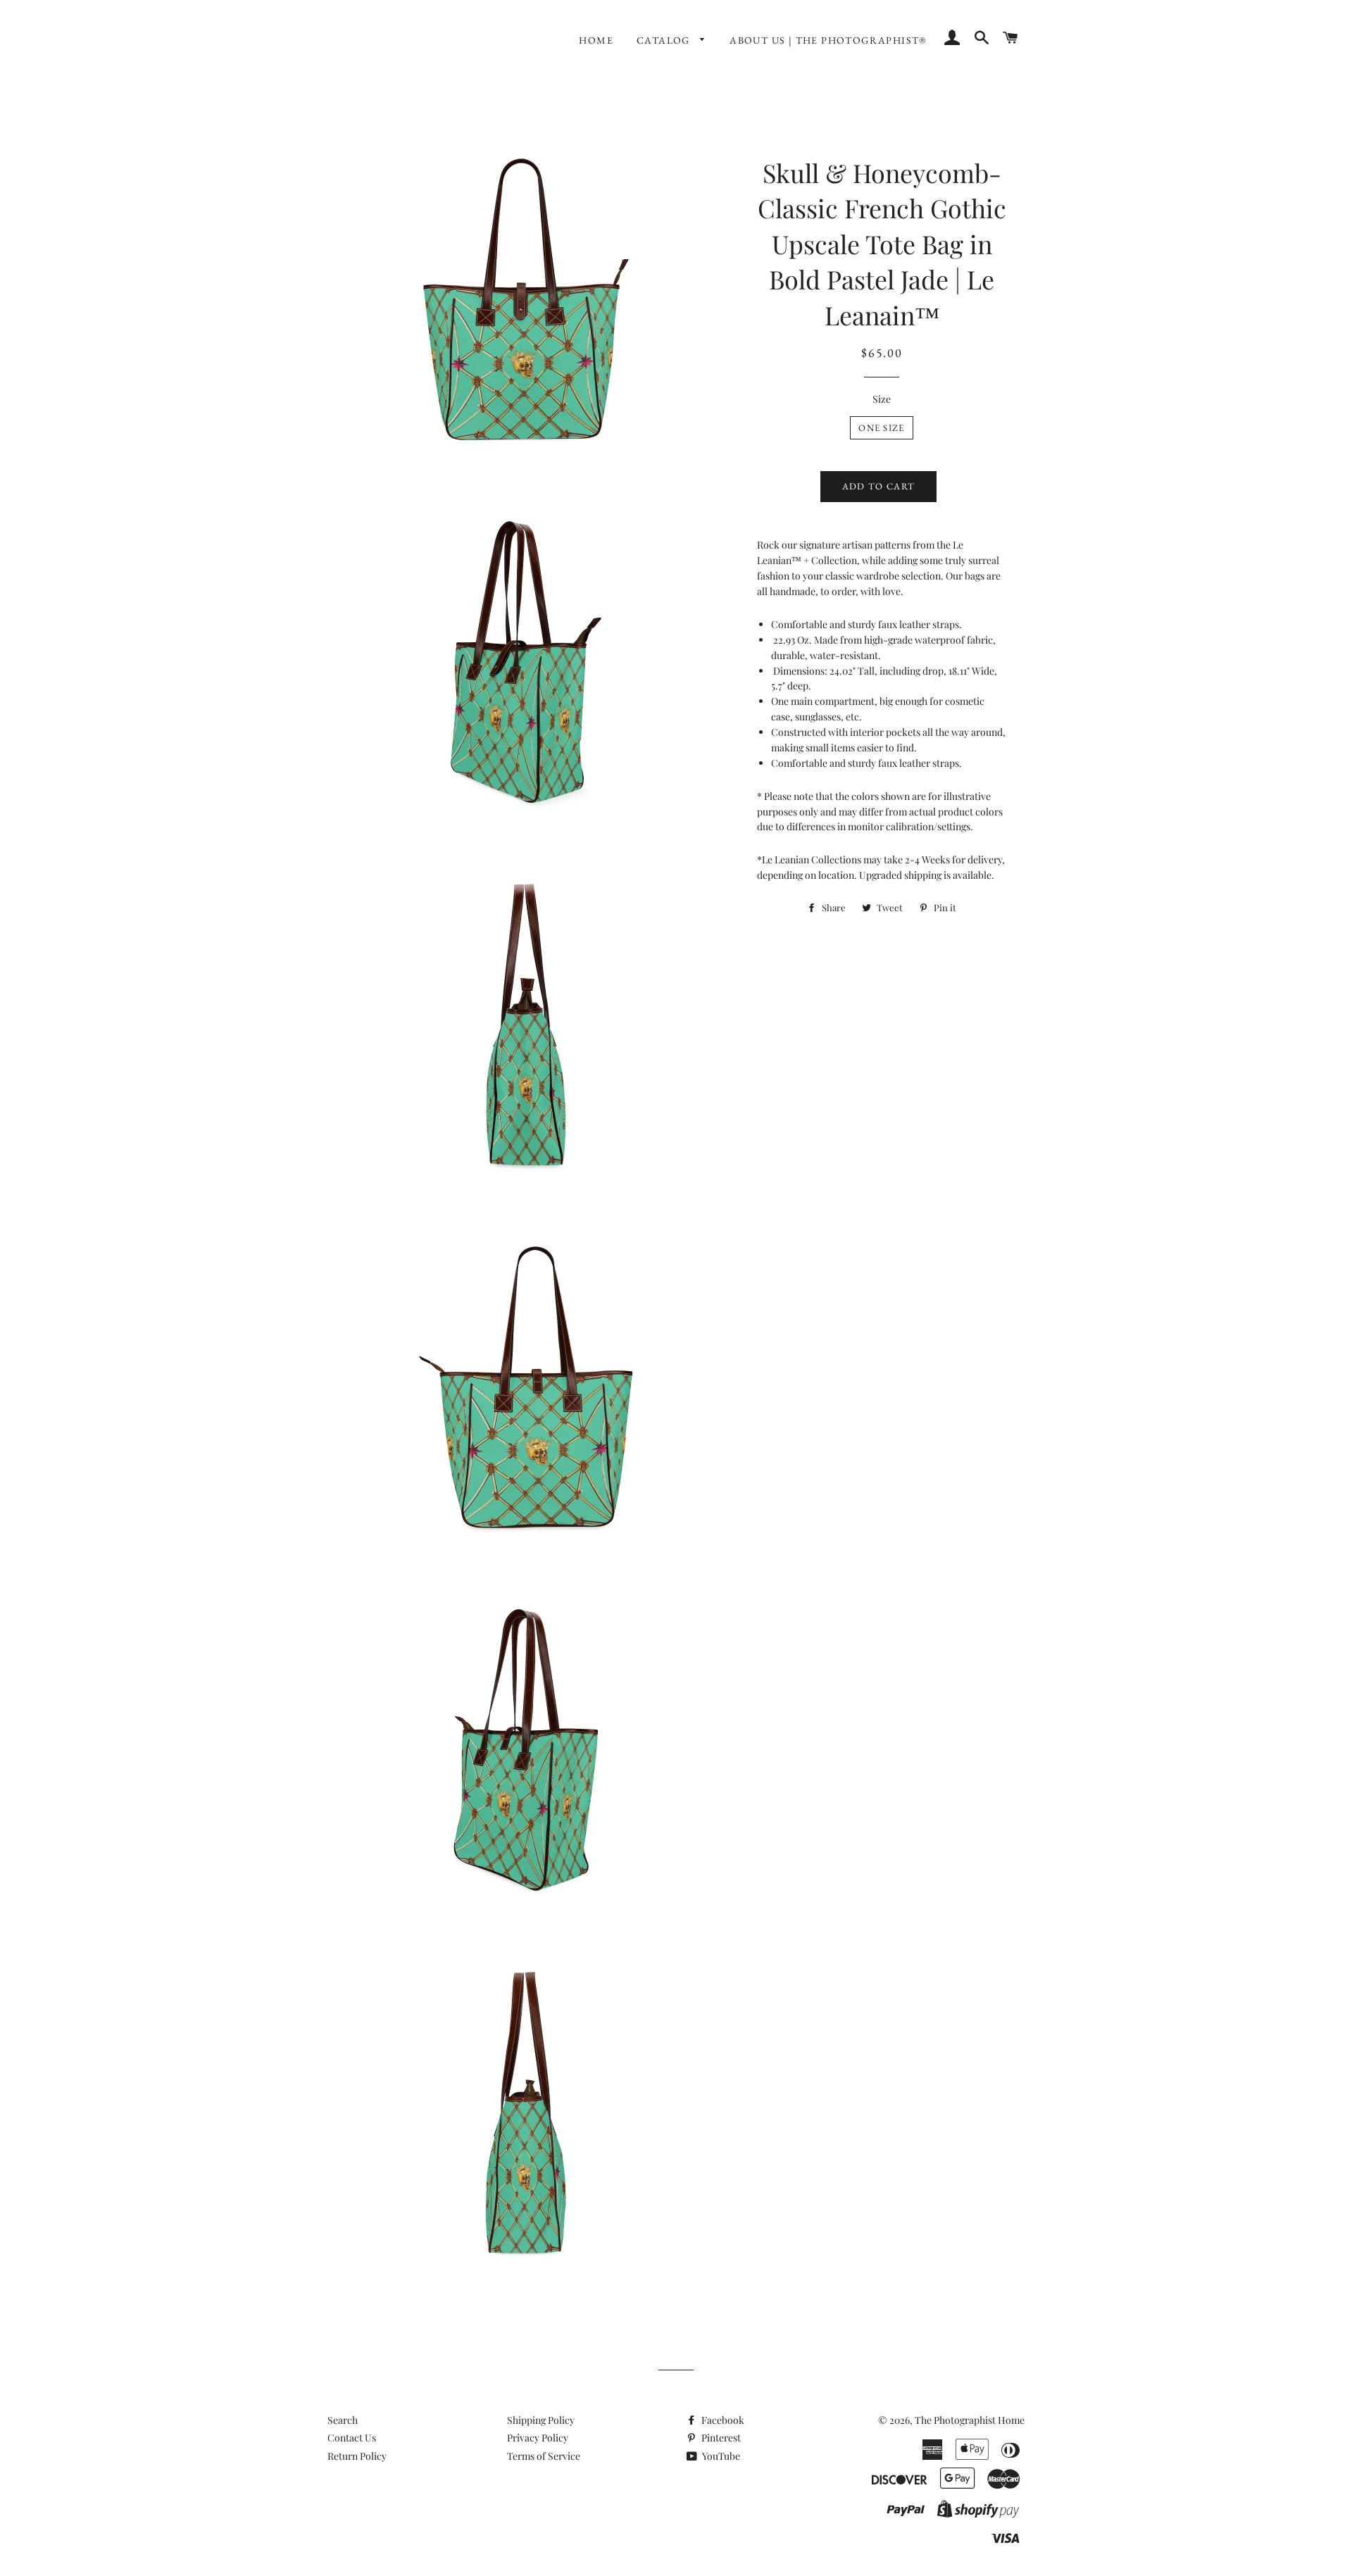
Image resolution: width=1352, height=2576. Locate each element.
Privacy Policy (538, 2438)
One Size (881, 428)
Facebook (722, 2420)
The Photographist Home (970, 2420)
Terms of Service (544, 2456)
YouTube (720, 2456)
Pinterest (720, 2438)
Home (596, 40)
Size (882, 399)
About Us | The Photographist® (828, 40)
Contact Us (352, 2438)
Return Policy (357, 2456)
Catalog (665, 40)
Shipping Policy (541, 2420)
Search (343, 2420)
